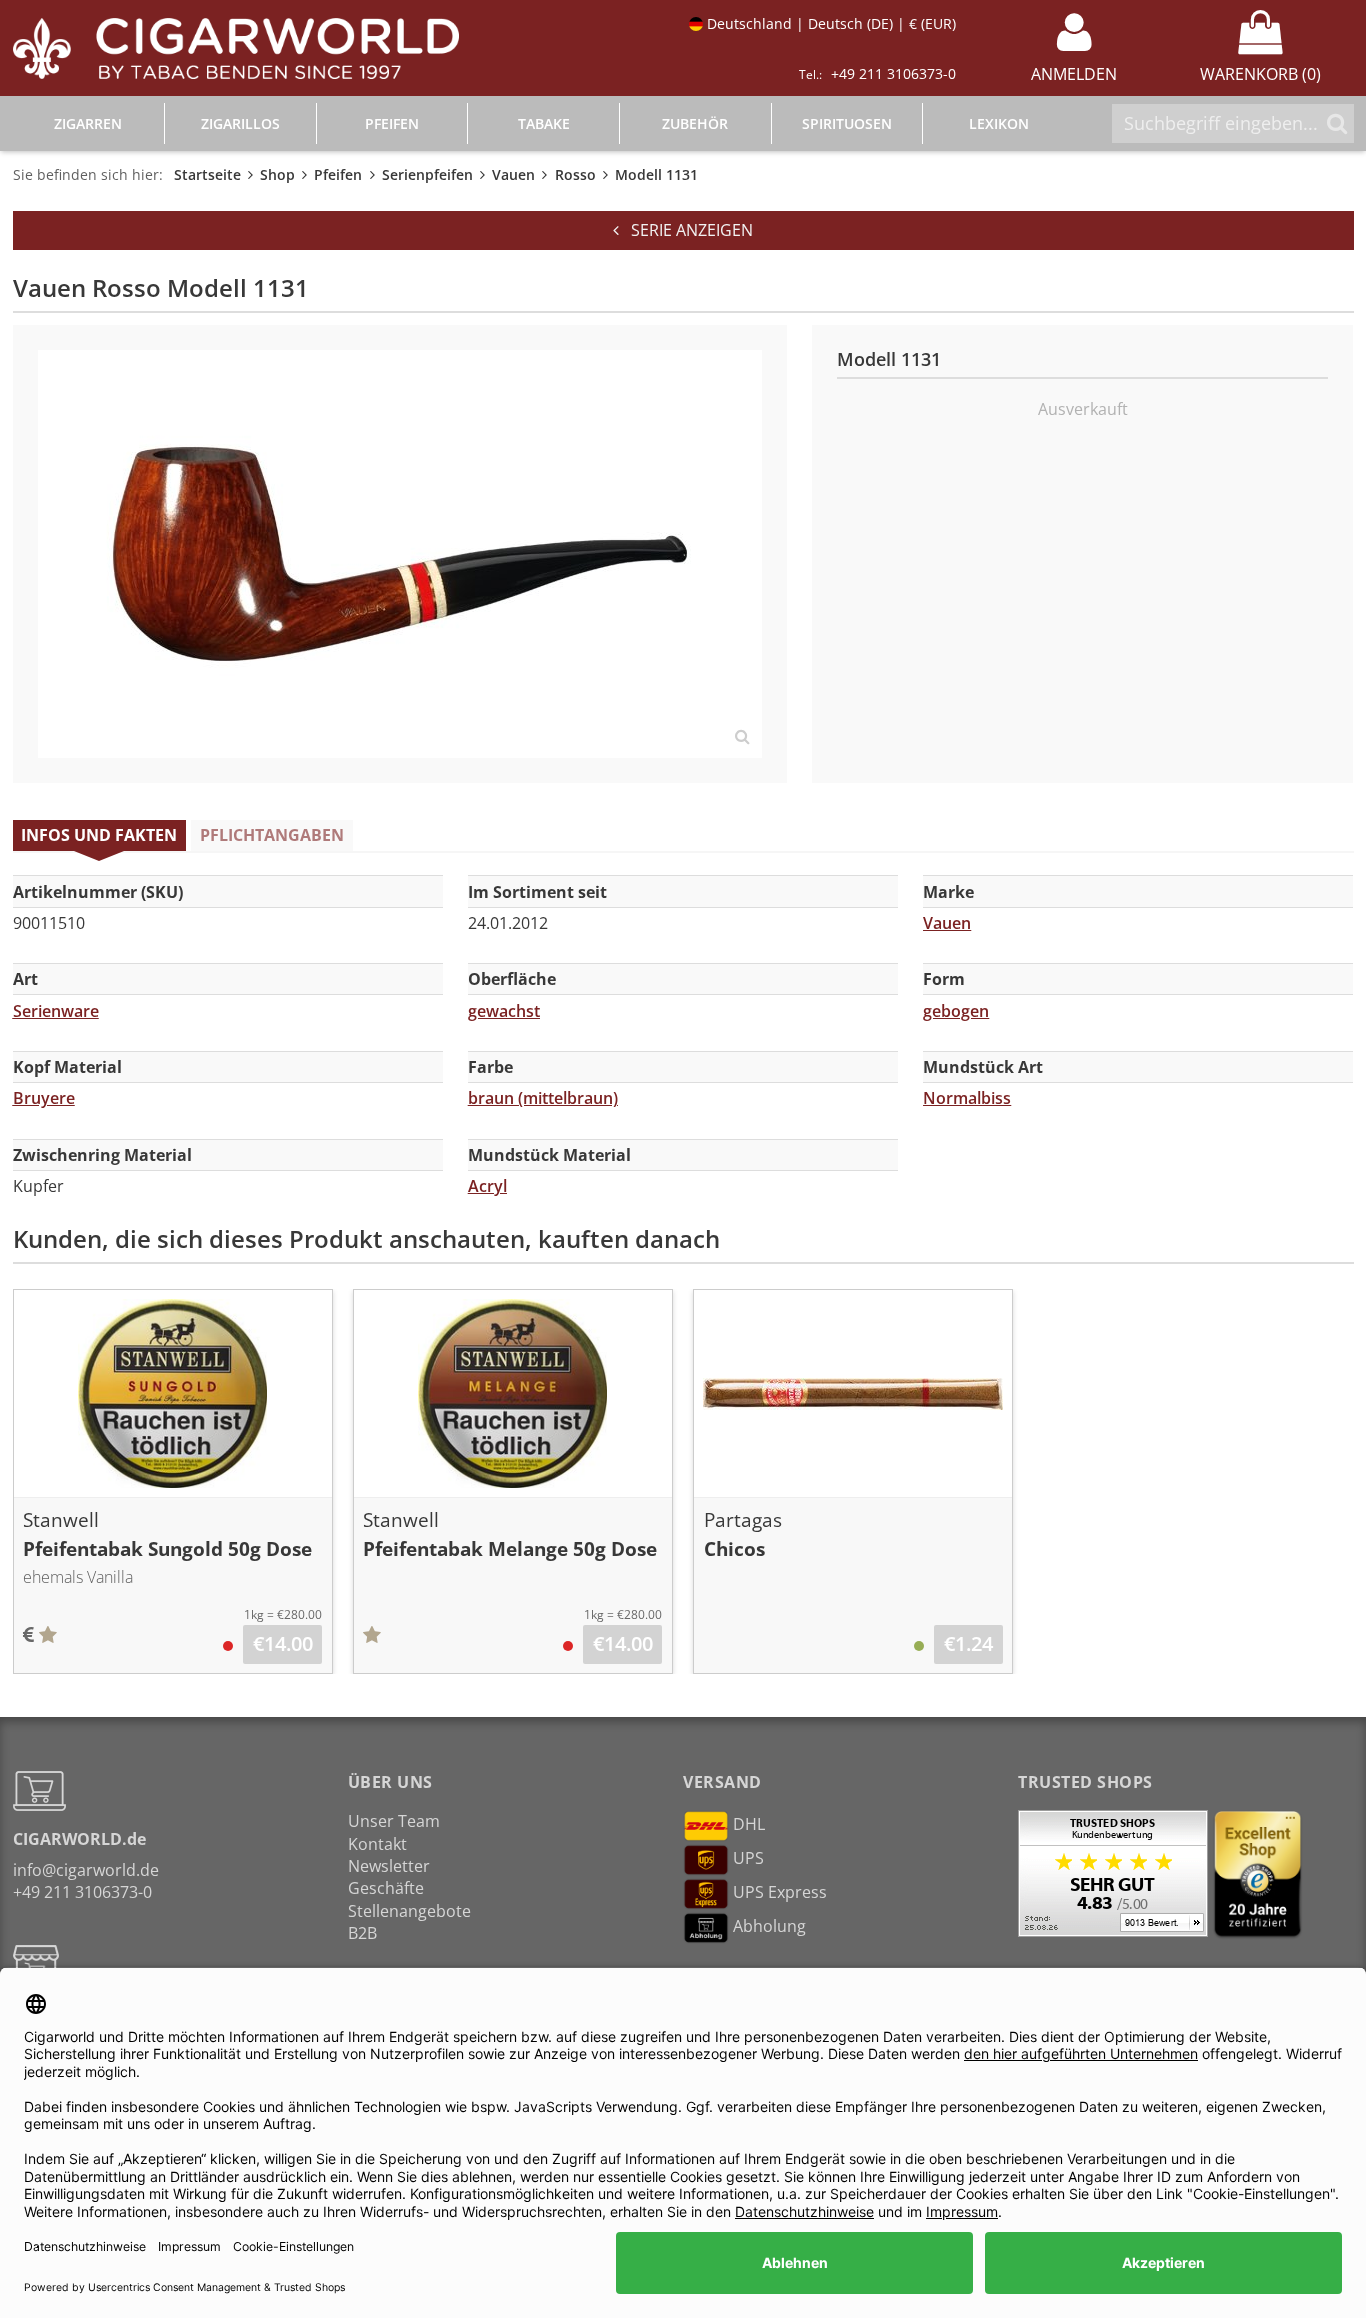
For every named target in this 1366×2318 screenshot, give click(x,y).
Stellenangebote (409, 1911)
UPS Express (780, 1893)
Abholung (769, 1927)
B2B (362, 1933)
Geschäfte (386, 1888)
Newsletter (389, 1866)
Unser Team (394, 1821)
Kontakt (377, 1844)
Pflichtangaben (272, 835)
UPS (748, 1859)
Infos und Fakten (99, 835)
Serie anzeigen (686, 230)
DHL (749, 1825)
